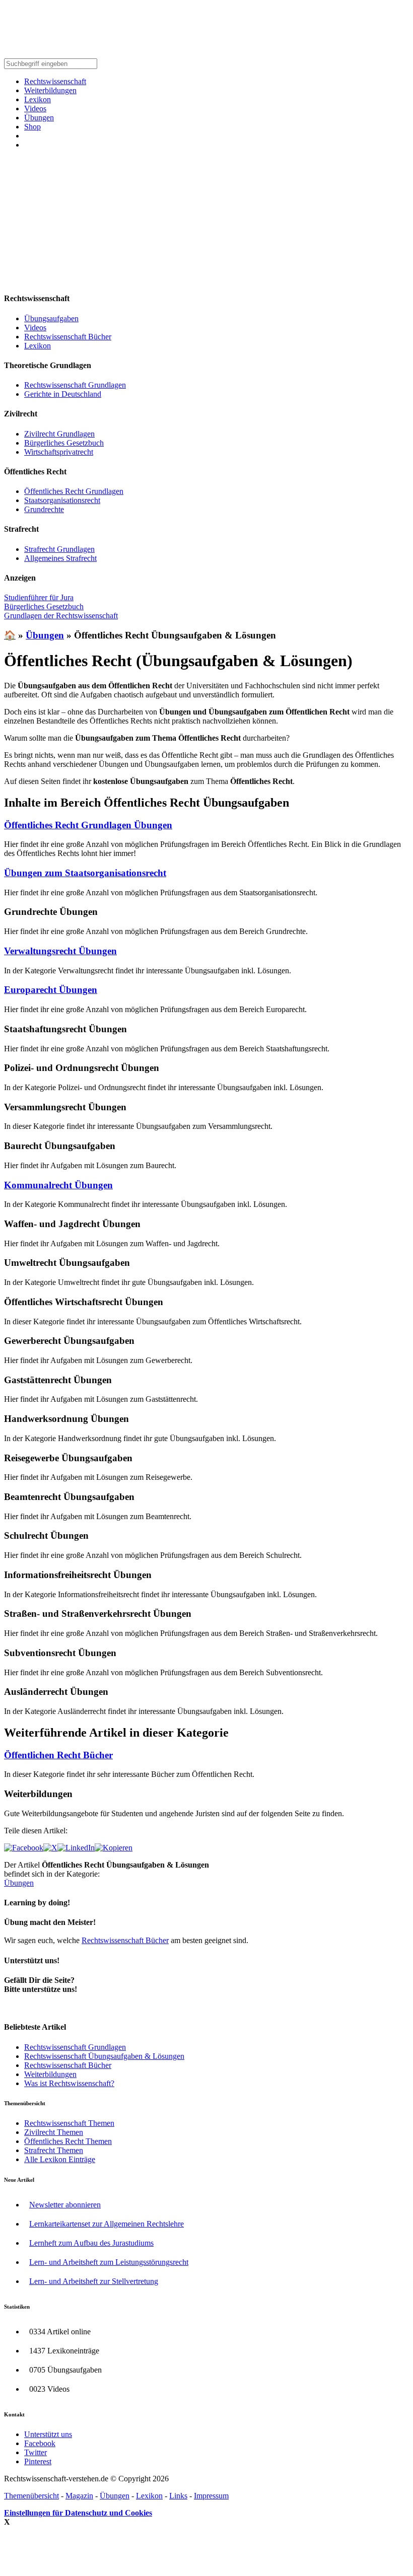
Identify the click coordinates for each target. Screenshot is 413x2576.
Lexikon (38, 99)
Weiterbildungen (50, 90)
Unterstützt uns (48, 2434)
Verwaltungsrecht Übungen (60, 951)
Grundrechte (44, 509)
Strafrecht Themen (54, 2150)
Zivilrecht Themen (54, 2132)
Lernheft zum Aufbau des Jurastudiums (91, 2243)
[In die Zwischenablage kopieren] (114, 1848)
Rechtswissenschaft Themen (69, 2123)
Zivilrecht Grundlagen (59, 434)
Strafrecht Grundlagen (59, 549)
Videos (35, 109)
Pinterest (38, 2461)
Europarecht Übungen (51, 990)
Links (178, 2496)
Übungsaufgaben (51, 318)
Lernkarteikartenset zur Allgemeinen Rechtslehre (107, 2224)
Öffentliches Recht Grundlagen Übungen (88, 825)
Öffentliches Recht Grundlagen (74, 491)
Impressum (211, 2496)
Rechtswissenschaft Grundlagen (75, 385)
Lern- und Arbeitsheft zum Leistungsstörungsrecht (109, 2262)
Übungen (39, 118)
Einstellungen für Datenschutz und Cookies (78, 2513)
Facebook (40, 2443)
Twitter (36, 2452)
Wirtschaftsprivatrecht (59, 452)
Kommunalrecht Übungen (58, 1185)
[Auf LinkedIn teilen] (76, 1848)
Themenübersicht (31, 2496)
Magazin (79, 2496)
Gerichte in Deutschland (63, 394)
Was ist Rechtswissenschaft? (69, 2083)
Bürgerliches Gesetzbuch (64, 443)
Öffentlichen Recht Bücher (58, 1755)
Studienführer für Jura (39, 597)
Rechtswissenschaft (55, 81)
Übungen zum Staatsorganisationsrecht (85, 873)
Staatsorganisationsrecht (62, 500)
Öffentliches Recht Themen (68, 2141)
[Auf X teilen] (50, 1848)
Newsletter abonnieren (65, 2205)
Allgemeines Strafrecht (60, 558)
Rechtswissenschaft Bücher (68, 337)
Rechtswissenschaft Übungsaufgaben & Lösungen (104, 2056)
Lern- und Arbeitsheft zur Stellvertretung (94, 2281)
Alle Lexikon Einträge (60, 2159)
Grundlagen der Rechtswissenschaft (61, 616)
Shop (32, 127)
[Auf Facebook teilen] (24, 1848)
